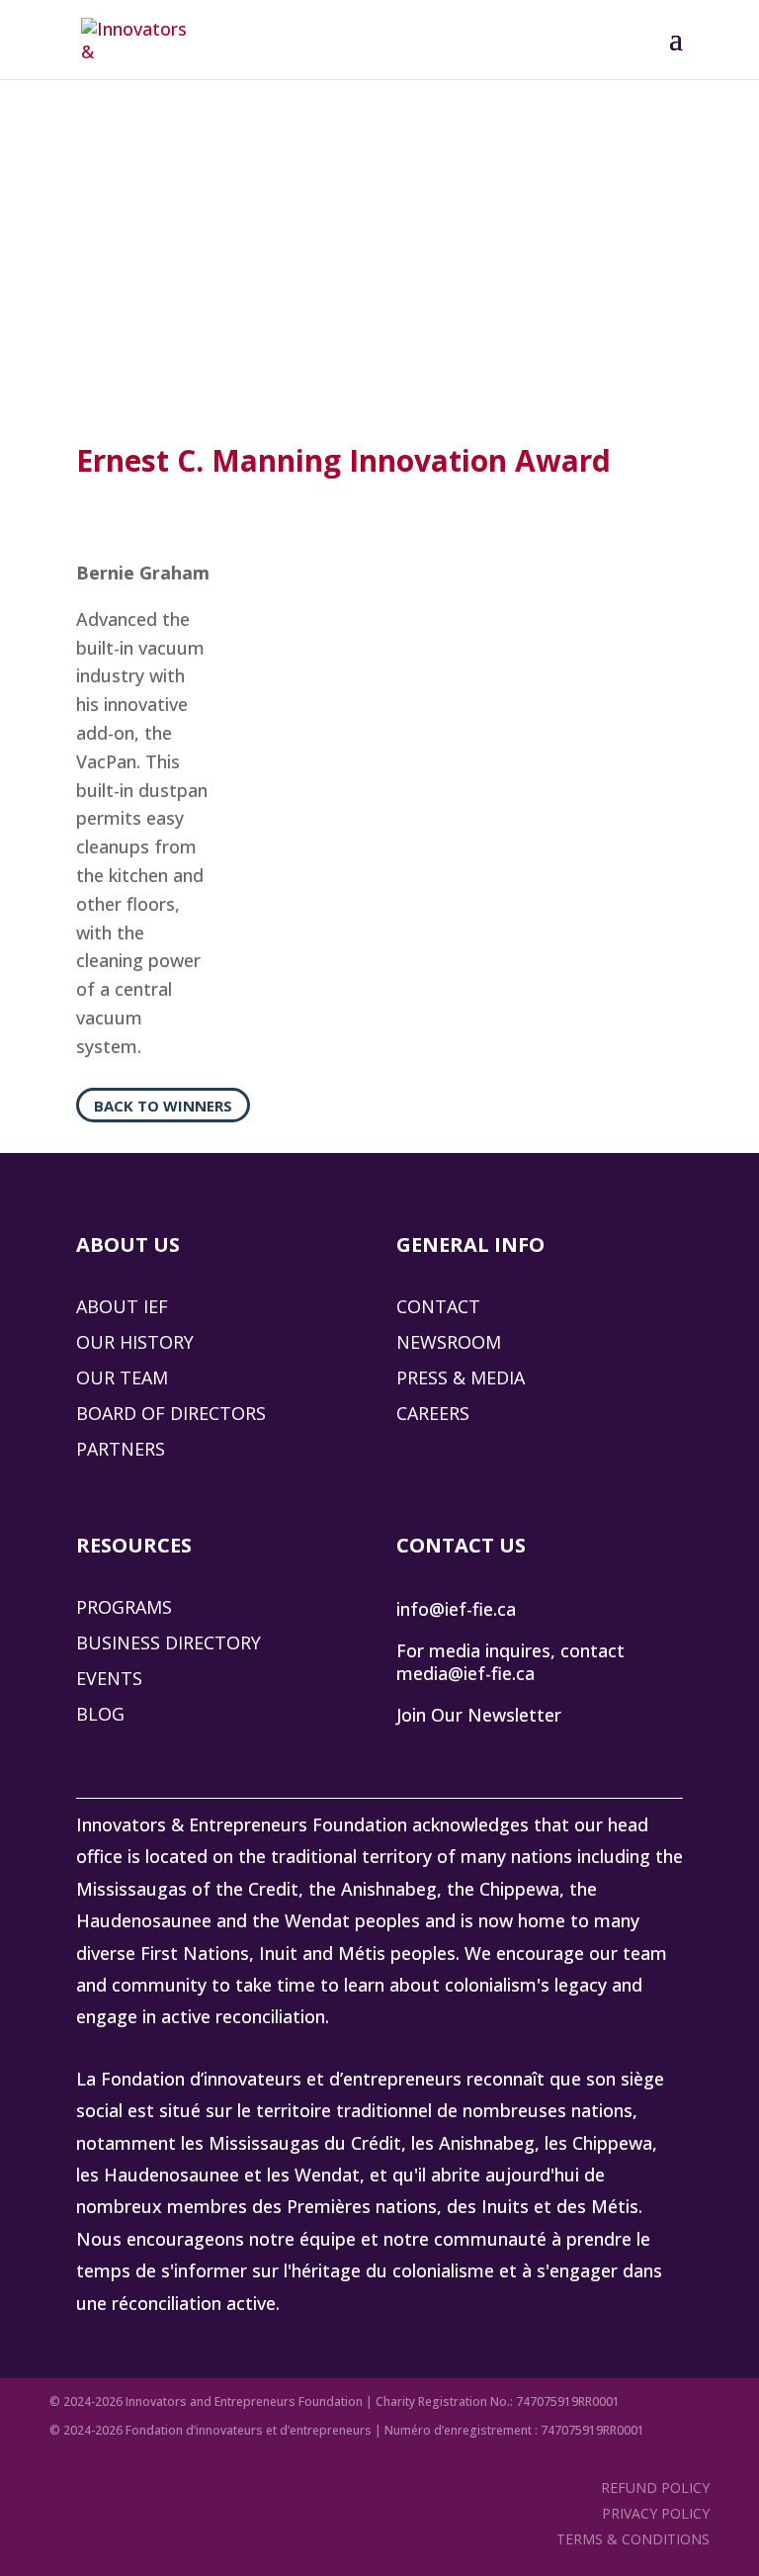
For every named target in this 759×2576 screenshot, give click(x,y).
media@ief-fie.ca (465, 1673)
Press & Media (461, 1377)
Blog (100, 1714)
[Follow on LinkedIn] (412, 1752)
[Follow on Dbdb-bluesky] (459, 1752)
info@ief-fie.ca (456, 1609)
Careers (433, 1413)
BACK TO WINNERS (163, 1106)
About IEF (122, 1306)
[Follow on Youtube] (598, 1752)
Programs (124, 1607)
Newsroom (449, 1342)
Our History (135, 1342)
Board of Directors (171, 1413)
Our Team (122, 1377)
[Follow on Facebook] (505, 1752)
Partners (121, 1449)
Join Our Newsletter (479, 1715)
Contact (438, 1306)
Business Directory (169, 1643)
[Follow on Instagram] (551, 1752)
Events (109, 1678)
